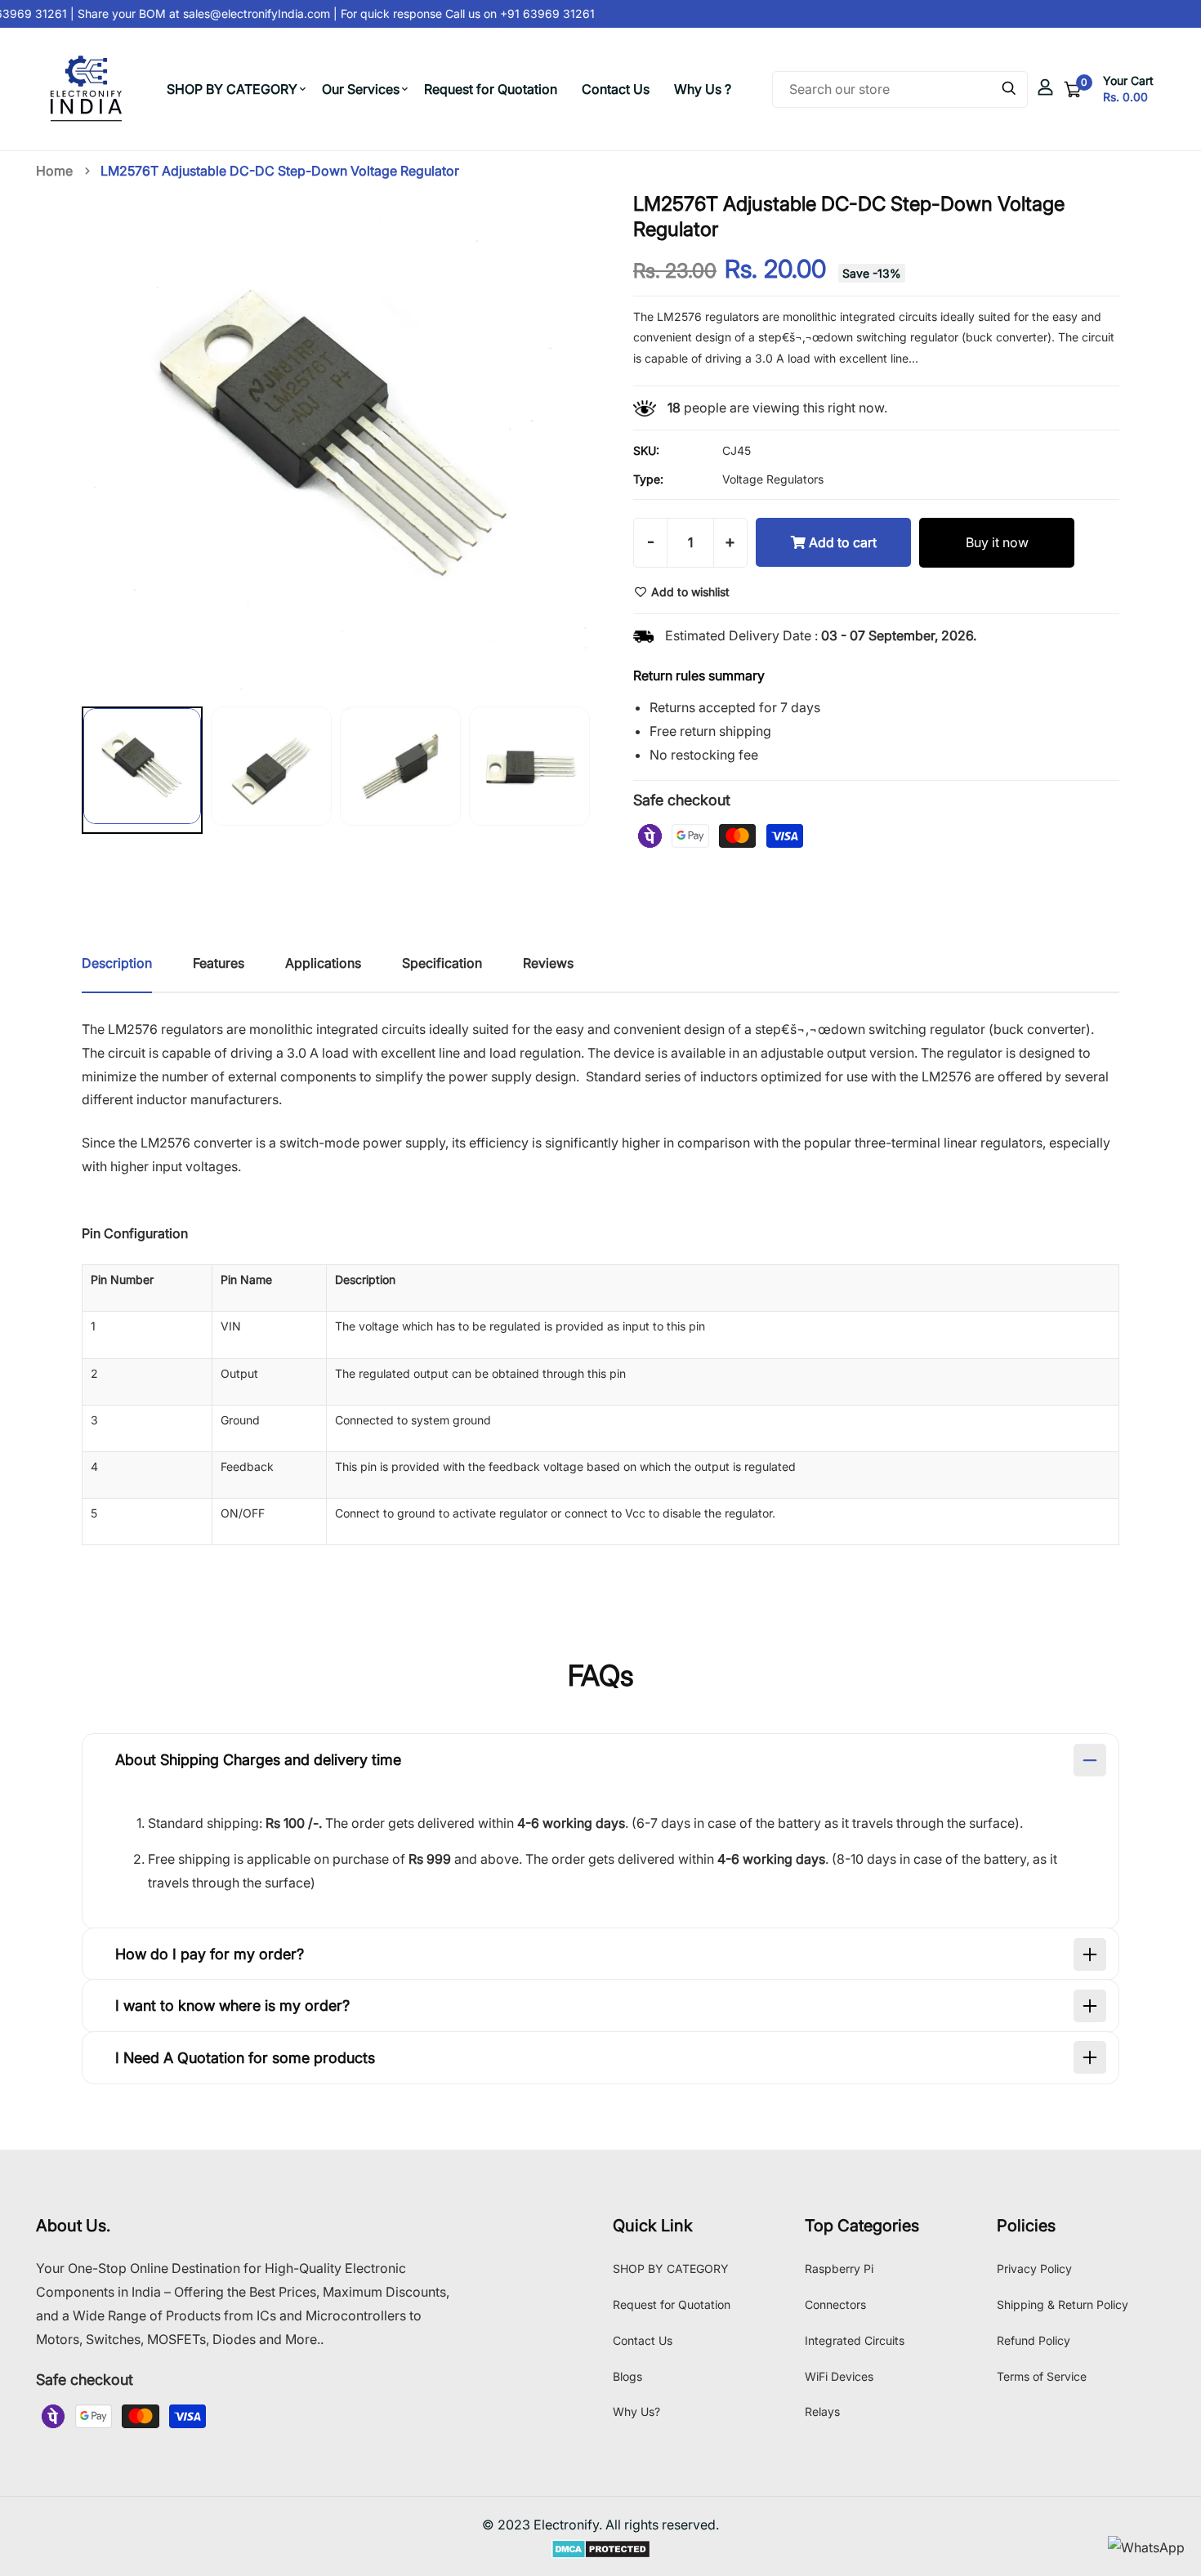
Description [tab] (117, 963)
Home (54, 171)
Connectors (835, 2304)
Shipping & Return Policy (1063, 2304)
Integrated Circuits (855, 2340)
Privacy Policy (1034, 2268)
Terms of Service (1042, 2376)
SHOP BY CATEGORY (232, 89)
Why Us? (636, 2411)
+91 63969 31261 (533, 13)
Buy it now (997, 542)
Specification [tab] (442, 963)
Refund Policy (1034, 2340)
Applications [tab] (323, 963)
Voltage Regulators (773, 479)
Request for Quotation (491, 89)
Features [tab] (219, 963)
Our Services (361, 89)
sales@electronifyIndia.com (243, 13)
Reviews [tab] (548, 963)
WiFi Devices (839, 2376)
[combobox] (900, 89)
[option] (142, 774)
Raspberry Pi (839, 2268)
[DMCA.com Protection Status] (601, 2548)
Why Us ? (703, 89)
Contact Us (616, 89)
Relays (822, 2411)
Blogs (627, 2376)
